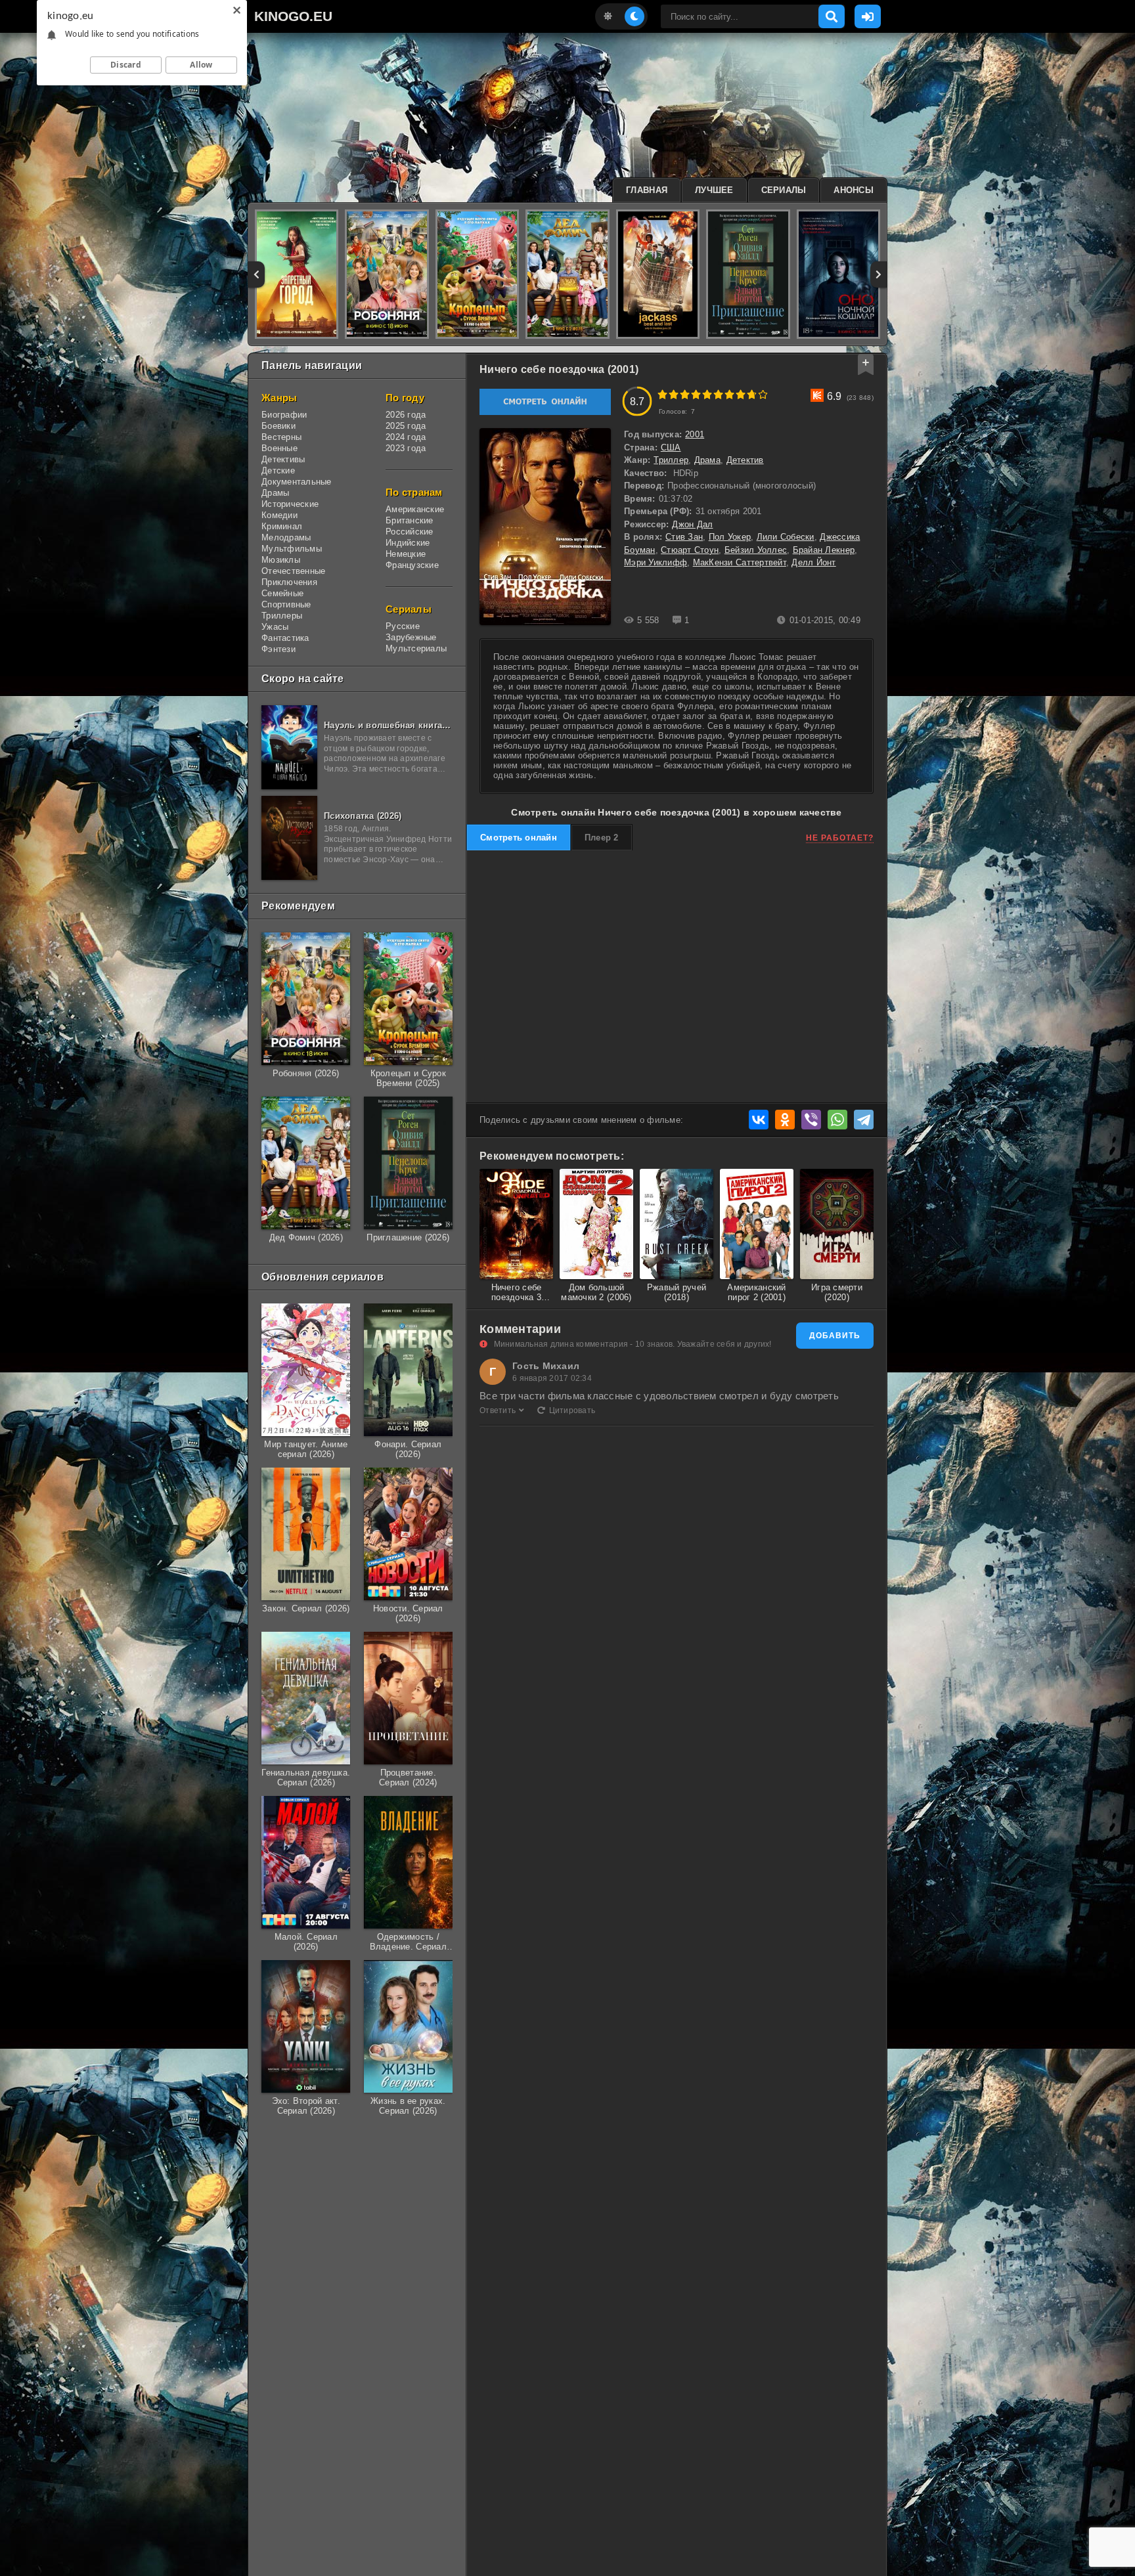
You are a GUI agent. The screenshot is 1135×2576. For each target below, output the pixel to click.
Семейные (282, 593)
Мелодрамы (286, 537)
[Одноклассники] (785, 1120)
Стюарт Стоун (690, 550)
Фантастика (285, 638)
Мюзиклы (281, 560)
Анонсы (854, 190)
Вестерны (281, 437)
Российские (410, 532)
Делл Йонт (813, 562)
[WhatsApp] (837, 1120)
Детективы (283, 459)
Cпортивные (286, 604)
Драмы (275, 493)
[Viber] (811, 1120)
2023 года (406, 448)
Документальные (297, 482)
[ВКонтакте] (759, 1120)
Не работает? (840, 838)
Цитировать (572, 1410)
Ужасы (275, 627)
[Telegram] (864, 1120)
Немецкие (406, 554)
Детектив (745, 460)
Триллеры (282, 616)
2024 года (406, 437)
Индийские (408, 543)
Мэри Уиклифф (656, 562)
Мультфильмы (292, 549)
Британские (410, 520)
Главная (647, 190)
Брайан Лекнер (824, 550)
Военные (279, 448)
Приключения (289, 582)
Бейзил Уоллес (756, 550)
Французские (412, 565)
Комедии (279, 515)
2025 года (406, 426)
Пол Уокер (730, 537)
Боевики (278, 426)
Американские (415, 509)
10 (763, 394)
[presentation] (256, 274)
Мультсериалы (416, 648)
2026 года (406, 415)
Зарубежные (411, 637)
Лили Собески (786, 537)
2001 (695, 434)
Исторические (290, 504)
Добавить (835, 1336)
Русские (403, 626)
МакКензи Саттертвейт (740, 562)
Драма (707, 460)
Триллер (671, 460)
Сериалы (784, 190)
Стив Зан (684, 537)
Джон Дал (692, 524)
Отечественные (293, 571)
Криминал (282, 526)
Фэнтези (278, 649)
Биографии (284, 415)
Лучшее (714, 190)
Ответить (498, 1410)
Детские (278, 470)
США (671, 448)
